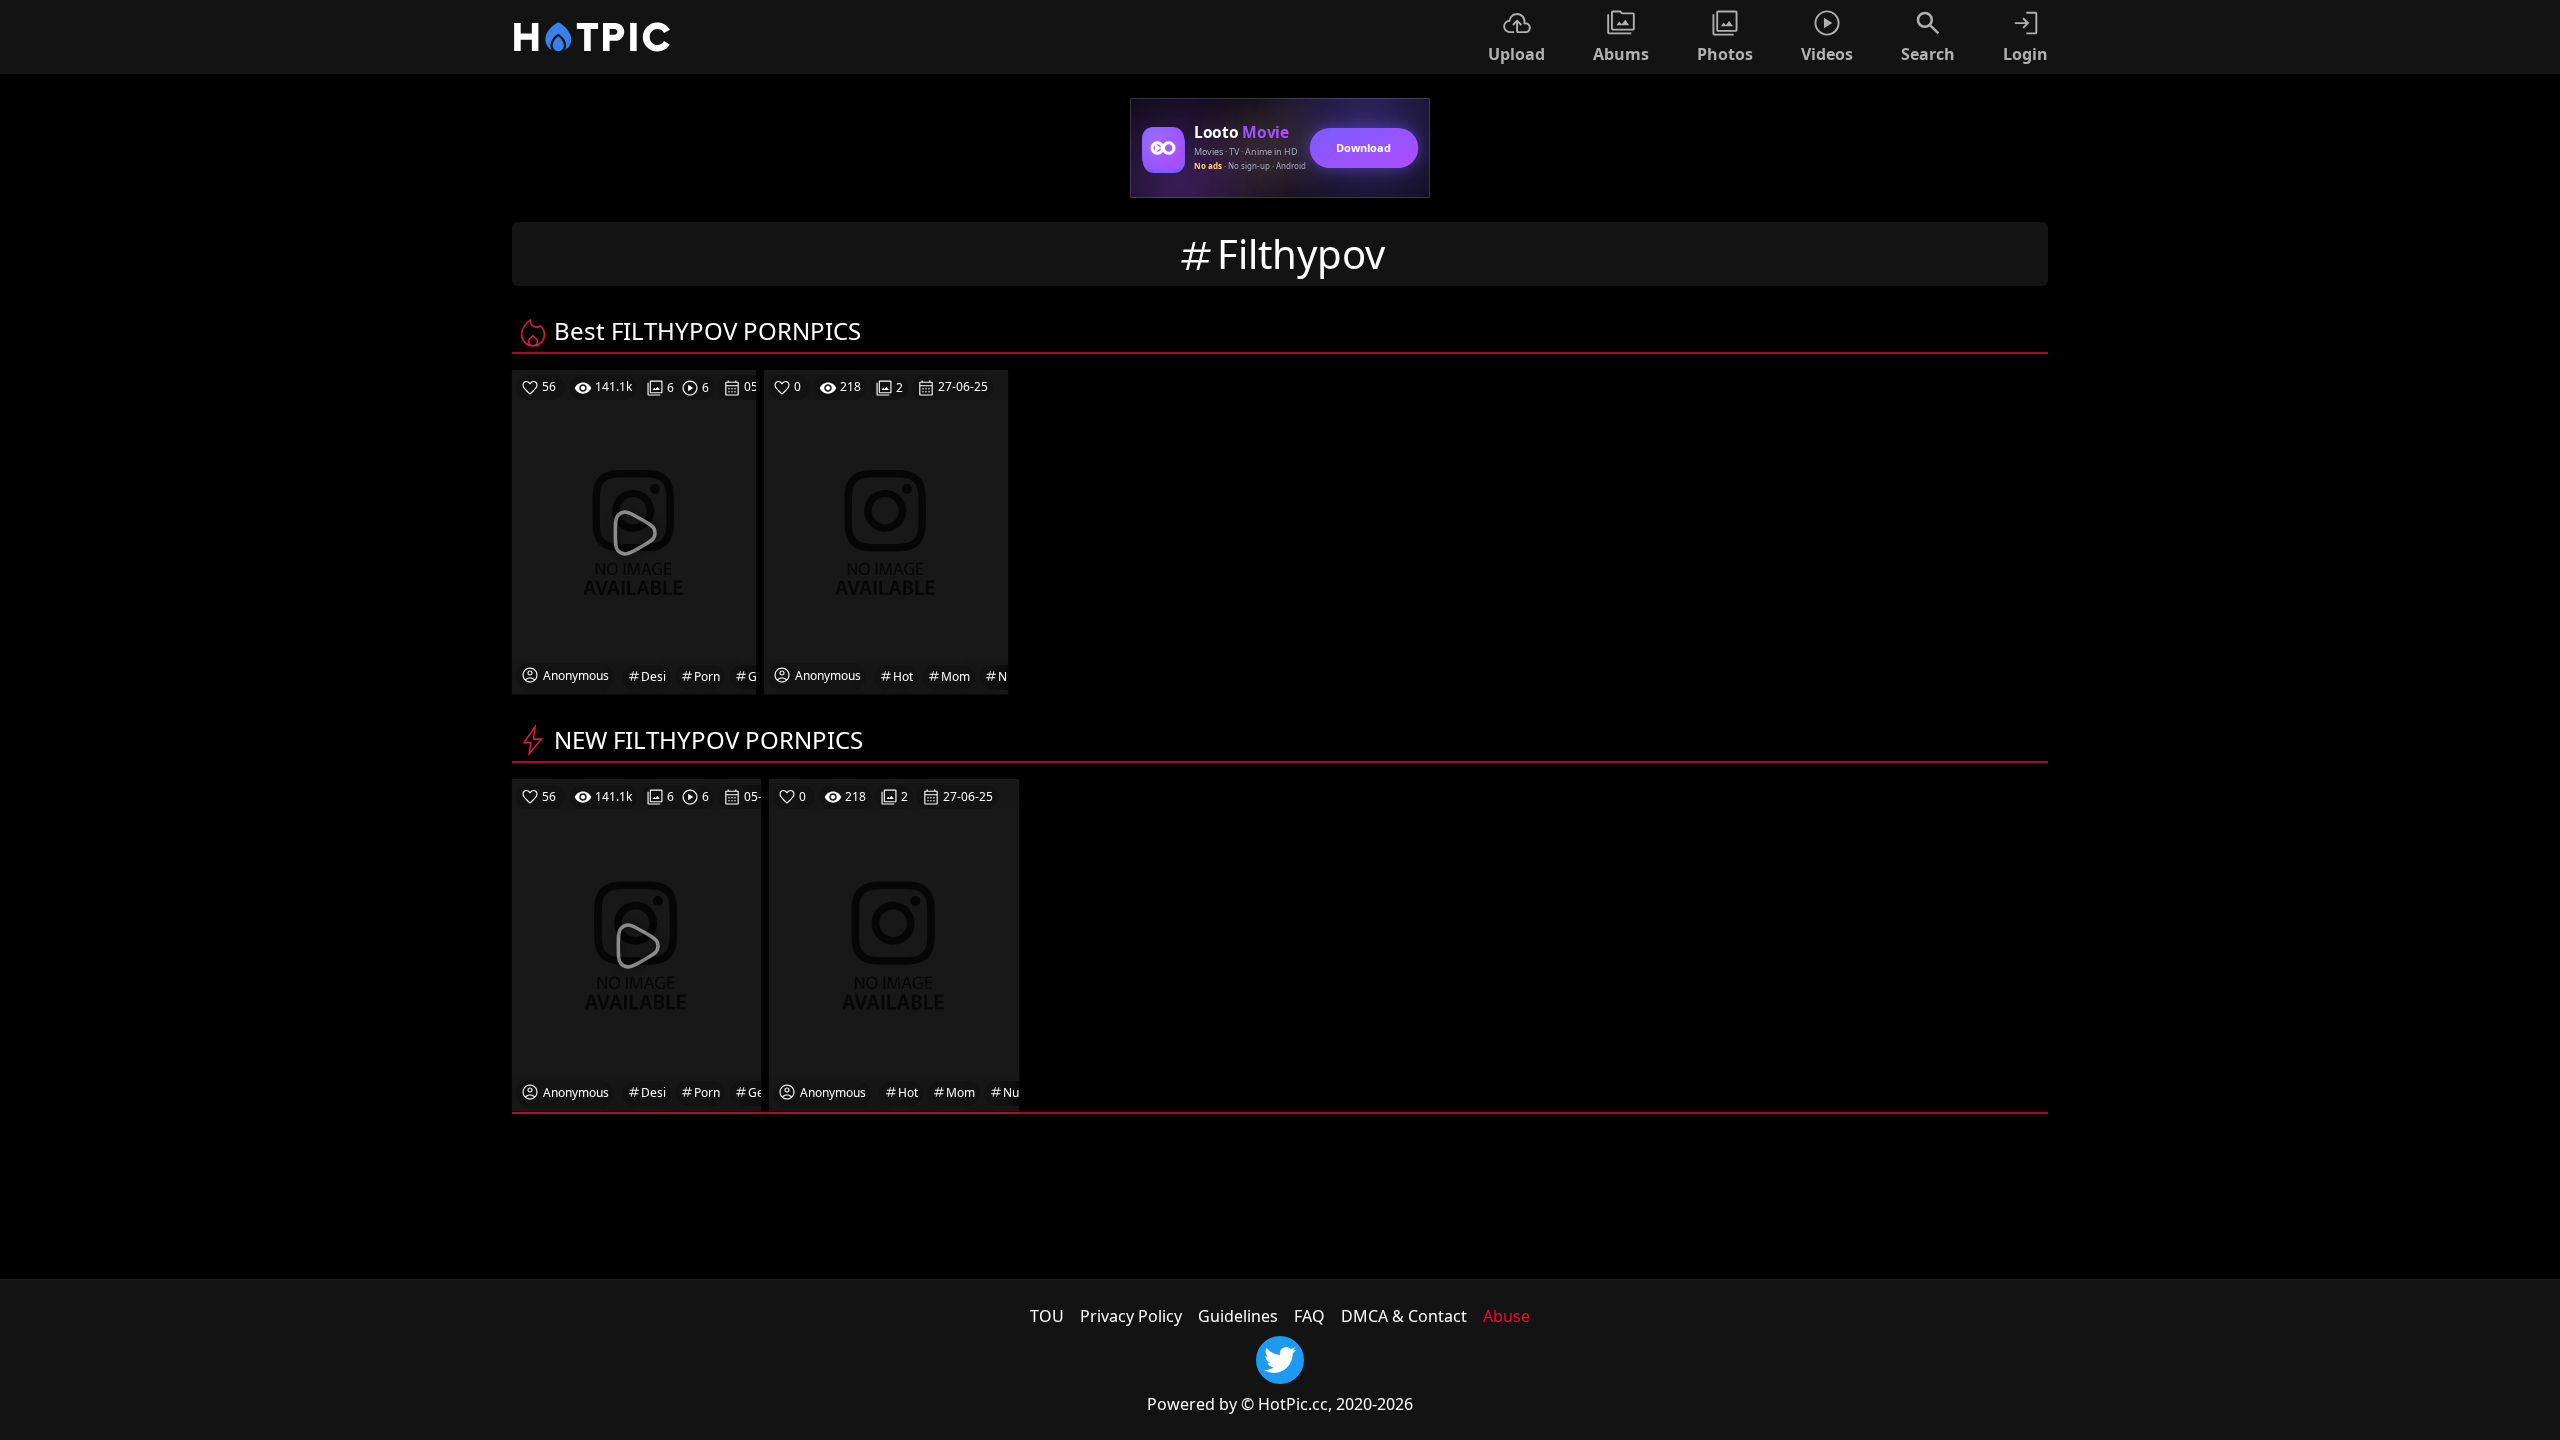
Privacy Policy (1131, 1316)
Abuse (1506, 1316)
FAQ (1309, 1316)
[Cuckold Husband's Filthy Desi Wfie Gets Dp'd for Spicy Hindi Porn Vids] (636, 944)
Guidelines (1238, 1316)
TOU (1047, 1316)
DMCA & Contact (1404, 1316)
